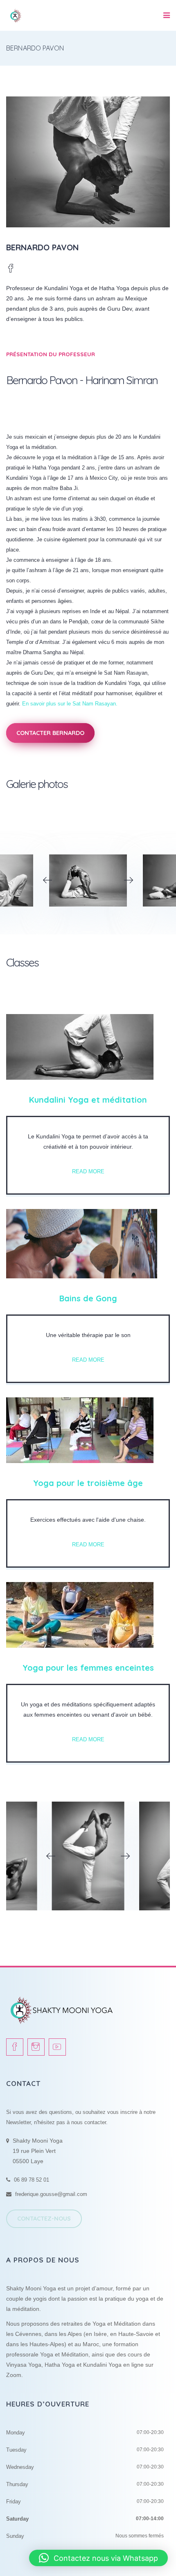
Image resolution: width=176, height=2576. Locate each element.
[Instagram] (36, 2047)
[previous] (47, 880)
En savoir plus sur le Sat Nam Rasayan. (71, 704)
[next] (129, 880)
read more (88, 1172)
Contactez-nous (44, 2219)
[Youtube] (57, 2047)
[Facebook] (11, 269)
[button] (98, 2558)
